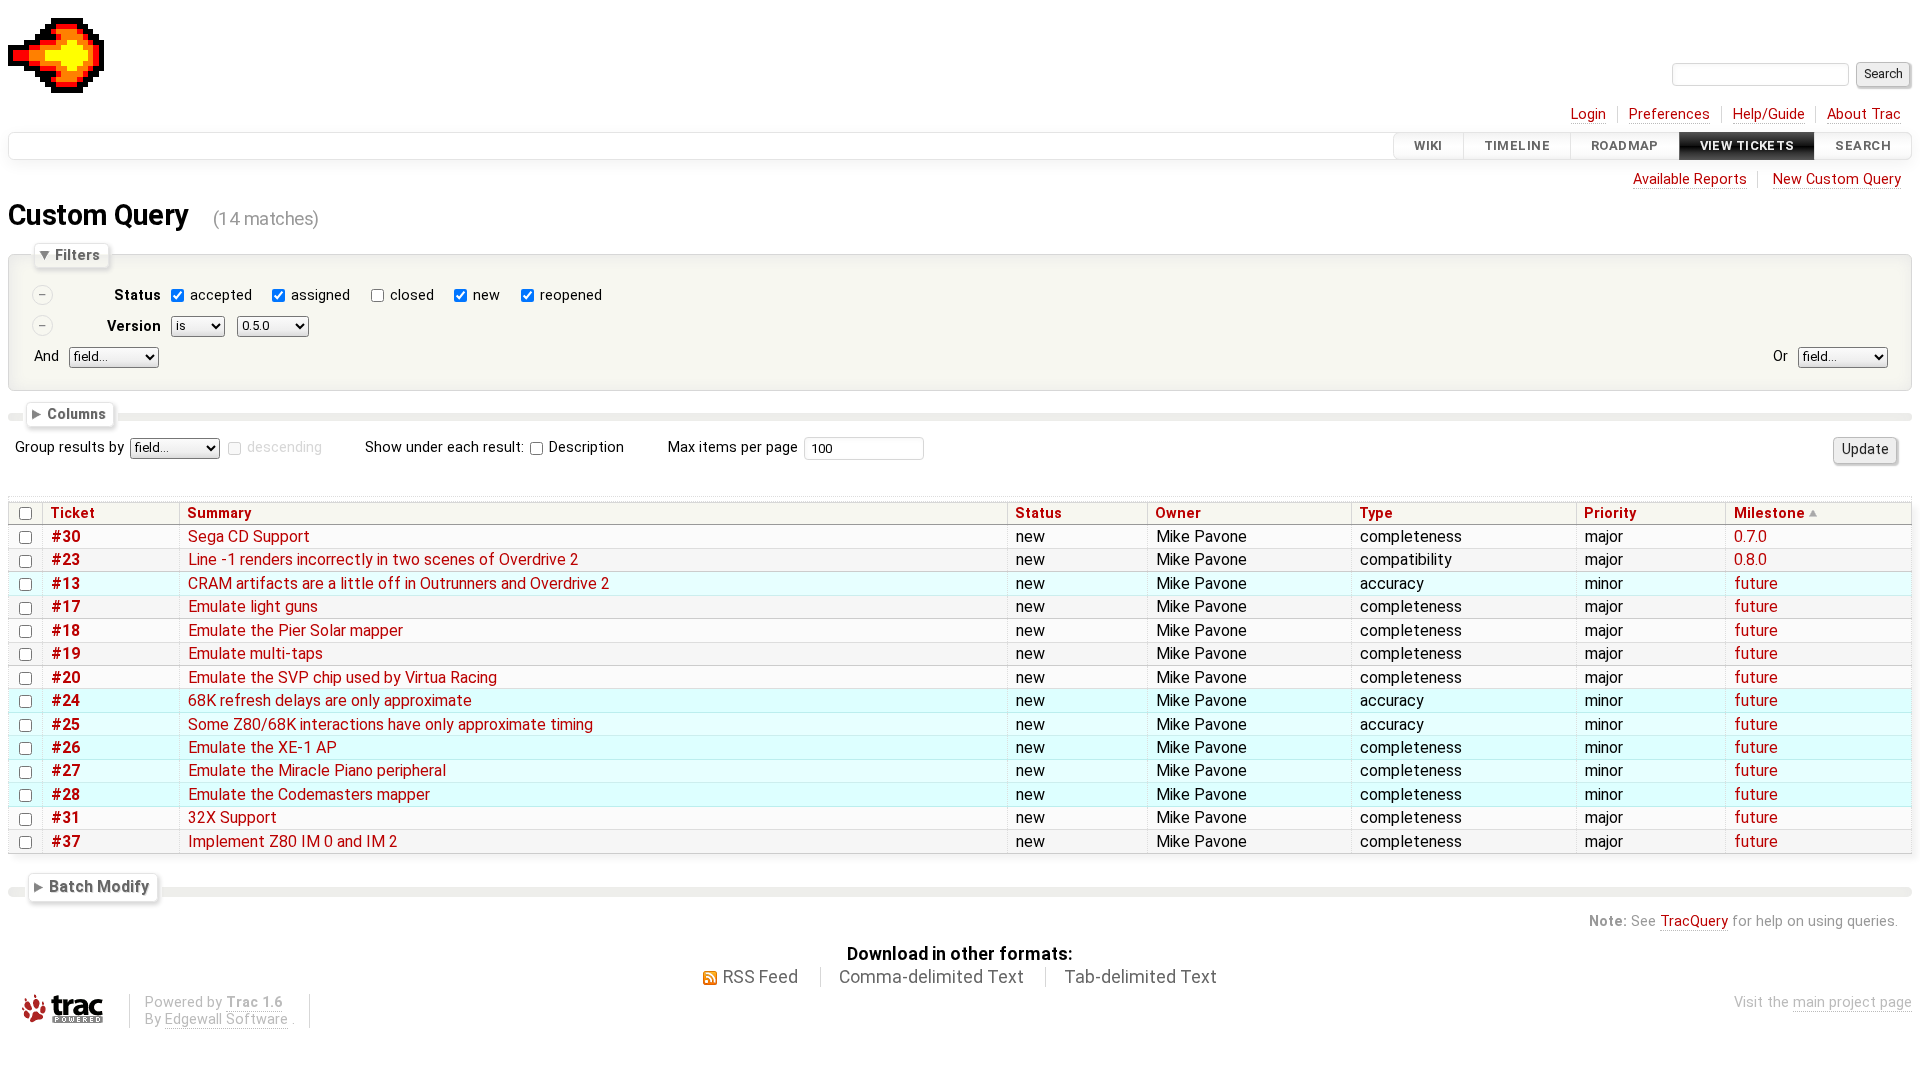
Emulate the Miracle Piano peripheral (317, 770)
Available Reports (1690, 179)
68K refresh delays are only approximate (330, 700)
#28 (65, 794)
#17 (65, 606)
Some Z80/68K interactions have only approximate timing (390, 724)
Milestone (1769, 513)
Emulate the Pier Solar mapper (295, 630)
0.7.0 (1750, 536)
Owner (1178, 513)
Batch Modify (99, 887)
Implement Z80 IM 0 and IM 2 (293, 841)
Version (134, 326)
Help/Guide (1769, 114)
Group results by (69, 447)
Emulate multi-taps (255, 653)
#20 (65, 677)
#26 (65, 747)
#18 (65, 630)
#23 (65, 559)
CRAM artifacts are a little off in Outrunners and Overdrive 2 (399, 583)
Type (1376, 513)
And (46, 356)
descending (284, 447)
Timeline (1517, 145)
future (1756, 583)
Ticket (72, 513)
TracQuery (1694, 921)
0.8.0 (1750, 559)
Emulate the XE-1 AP (262, 747)
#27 (65, 770)
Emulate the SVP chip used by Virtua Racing (342, 677)
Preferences (1669, 114)
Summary (219, 513)
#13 (65, 583)
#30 (65, 536)
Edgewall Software (226, 1019)
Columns (76, 413)
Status (137, 295)
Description (584, 447)
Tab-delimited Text (1140, 977)
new (486, 295)
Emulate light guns (253, 606)
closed (412, 295)
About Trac (1864, 114)
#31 (65, 817)
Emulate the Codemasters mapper (309, 794)
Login (1588, 114)
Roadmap (1625, 145)
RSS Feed (760, 977)
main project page (1852, 1002)
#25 (65, 724)
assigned (320, 295)
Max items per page (733, 447)
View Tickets (1747, 145)
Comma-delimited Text (931, 977)
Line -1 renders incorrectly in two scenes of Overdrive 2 (383, 559)
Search (1863, 145)
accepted (221, 295)
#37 (65, 841)
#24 (65, 700)
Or (1780, 356)
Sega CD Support (249, 536)
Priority (1610, 513)
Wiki (1428, 145)
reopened (571, 295)
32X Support (232, 817)
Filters (77, 255)
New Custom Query (1837, 179)
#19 (65, 653)
